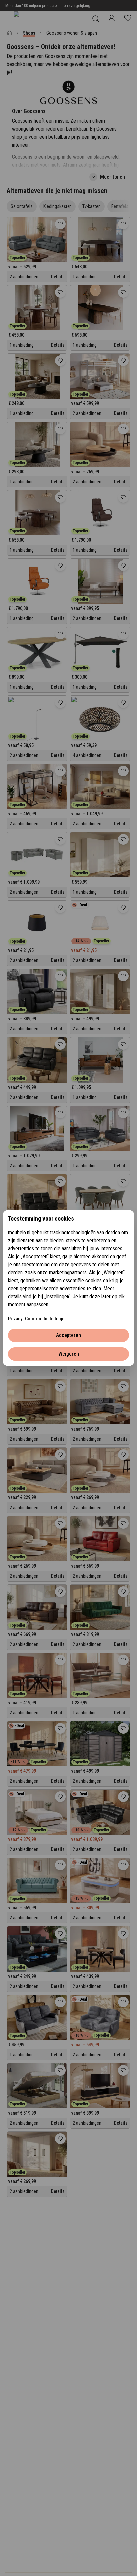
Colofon (33, 1319)
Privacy (15, 1319)
